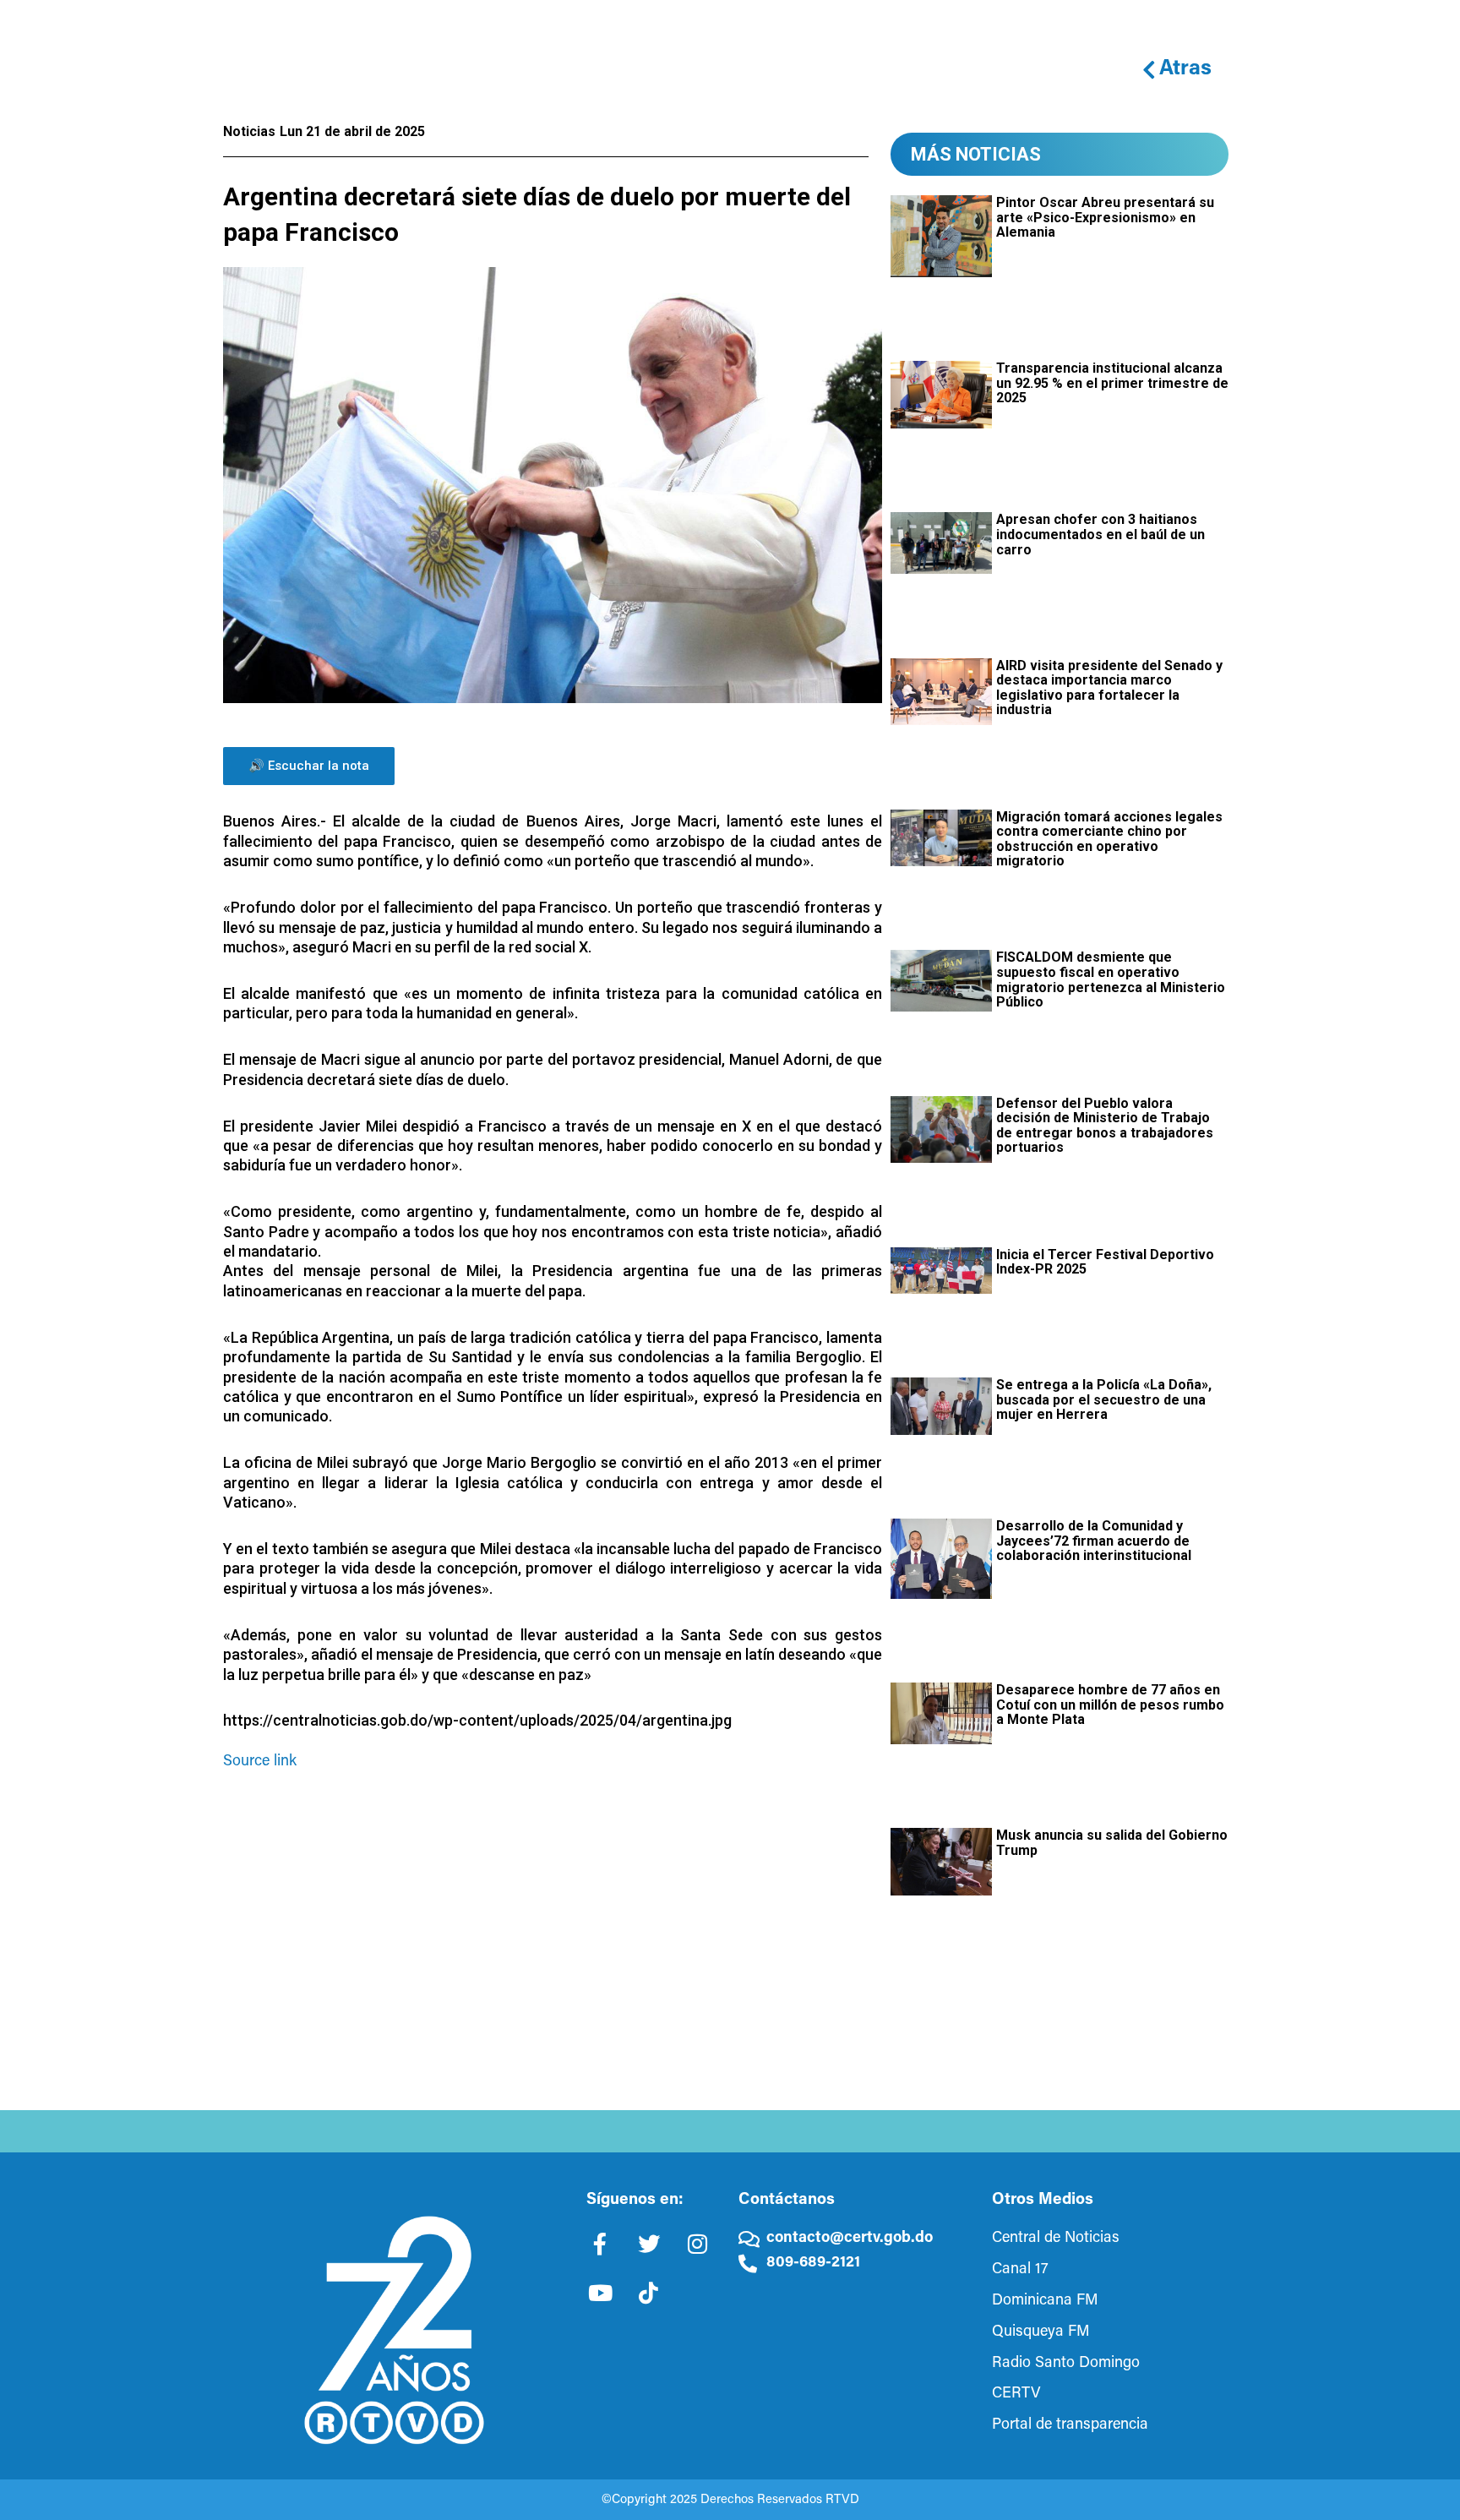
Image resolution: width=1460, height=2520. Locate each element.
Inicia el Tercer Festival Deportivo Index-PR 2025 (1105, 1262)
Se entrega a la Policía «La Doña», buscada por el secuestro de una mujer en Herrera (1104, 1399)
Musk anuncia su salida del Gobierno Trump (1112, 1843)
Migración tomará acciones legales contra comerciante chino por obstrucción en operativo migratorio (1109, 839)
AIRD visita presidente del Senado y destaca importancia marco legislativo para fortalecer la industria (1109, 688)
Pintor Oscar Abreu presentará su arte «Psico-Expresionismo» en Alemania (1105, 217)
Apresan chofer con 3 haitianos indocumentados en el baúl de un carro (1100, 534)
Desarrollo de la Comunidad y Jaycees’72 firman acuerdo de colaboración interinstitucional (1094, 1541)
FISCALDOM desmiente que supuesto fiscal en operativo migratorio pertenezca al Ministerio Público (1111, 979)
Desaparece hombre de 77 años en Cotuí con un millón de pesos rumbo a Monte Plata (1110, 1705)
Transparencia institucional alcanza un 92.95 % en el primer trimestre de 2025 (1112, 383)
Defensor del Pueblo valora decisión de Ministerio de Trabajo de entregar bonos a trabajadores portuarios (1105, 1126)
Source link (260, 1762)
